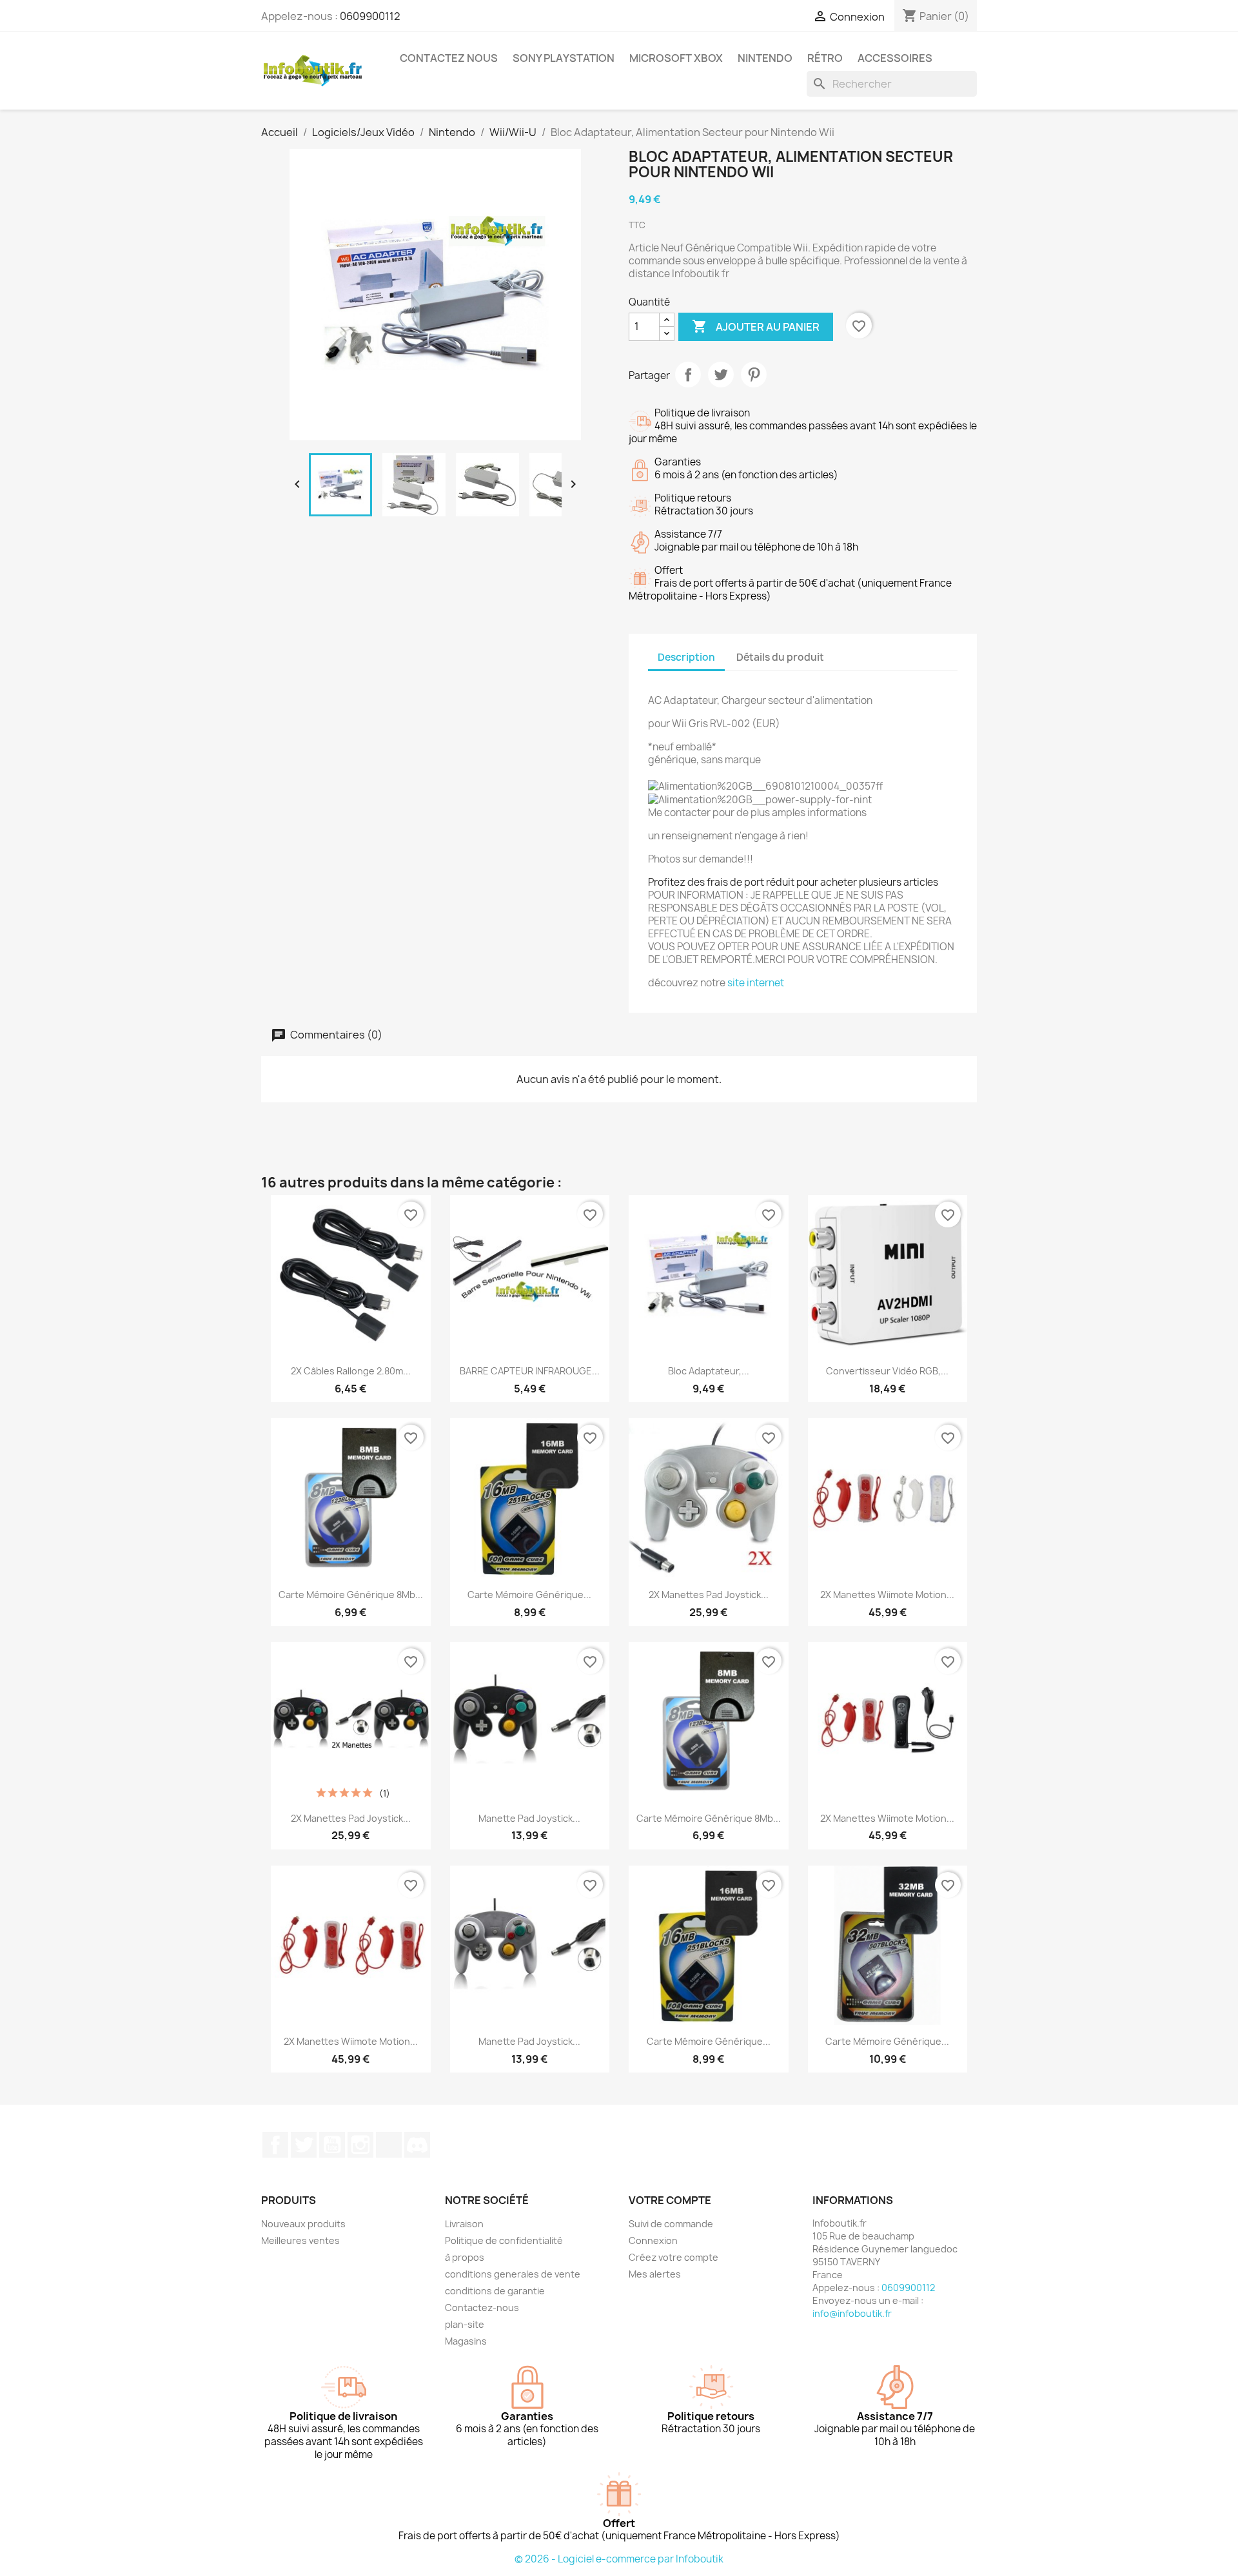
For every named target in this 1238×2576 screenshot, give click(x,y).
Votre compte (670, 2200)
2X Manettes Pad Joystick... (709, 1595)
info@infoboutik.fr (852, 2313)
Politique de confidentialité (504, 2240)
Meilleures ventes (300, 2240)
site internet (756, 983)
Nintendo (765, 58)
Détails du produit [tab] (780, 657)
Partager (688, 375)
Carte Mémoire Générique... (529, 1595)
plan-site (465, 2324)
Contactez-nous (482, 2308)
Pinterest (754, 375)
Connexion (653, 2240)
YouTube (332, 2145)
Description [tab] (686, 657)
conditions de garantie (495, 2291)
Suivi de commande (671, 2224)
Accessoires (895, 58)
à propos (465, 2257)
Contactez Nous (449, 58)
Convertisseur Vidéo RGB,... (887, 1371)
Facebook (275, 2145)
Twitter (304, 2145)
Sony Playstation (564, 58)
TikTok (389, 2145)
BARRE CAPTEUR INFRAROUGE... (530, 1371)
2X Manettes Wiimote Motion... (887, 1595)
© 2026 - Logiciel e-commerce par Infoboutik (619, 2559)
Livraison (464, 2224)
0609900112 (370, 16)
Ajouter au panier (756, 326)
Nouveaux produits (303, 2224)
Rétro (825, 58)
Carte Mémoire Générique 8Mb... (351, 1595)
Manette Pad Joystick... (529, 1818)
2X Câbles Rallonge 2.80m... (351, 1371)
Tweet (721, 375)
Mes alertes (655, 2274)
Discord (417, 2145)
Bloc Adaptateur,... (709, 1371)
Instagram (360, 2145)
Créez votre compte (673, 2257)
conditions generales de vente (513, 2274)
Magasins (466, 2341)
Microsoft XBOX (676, 58)
